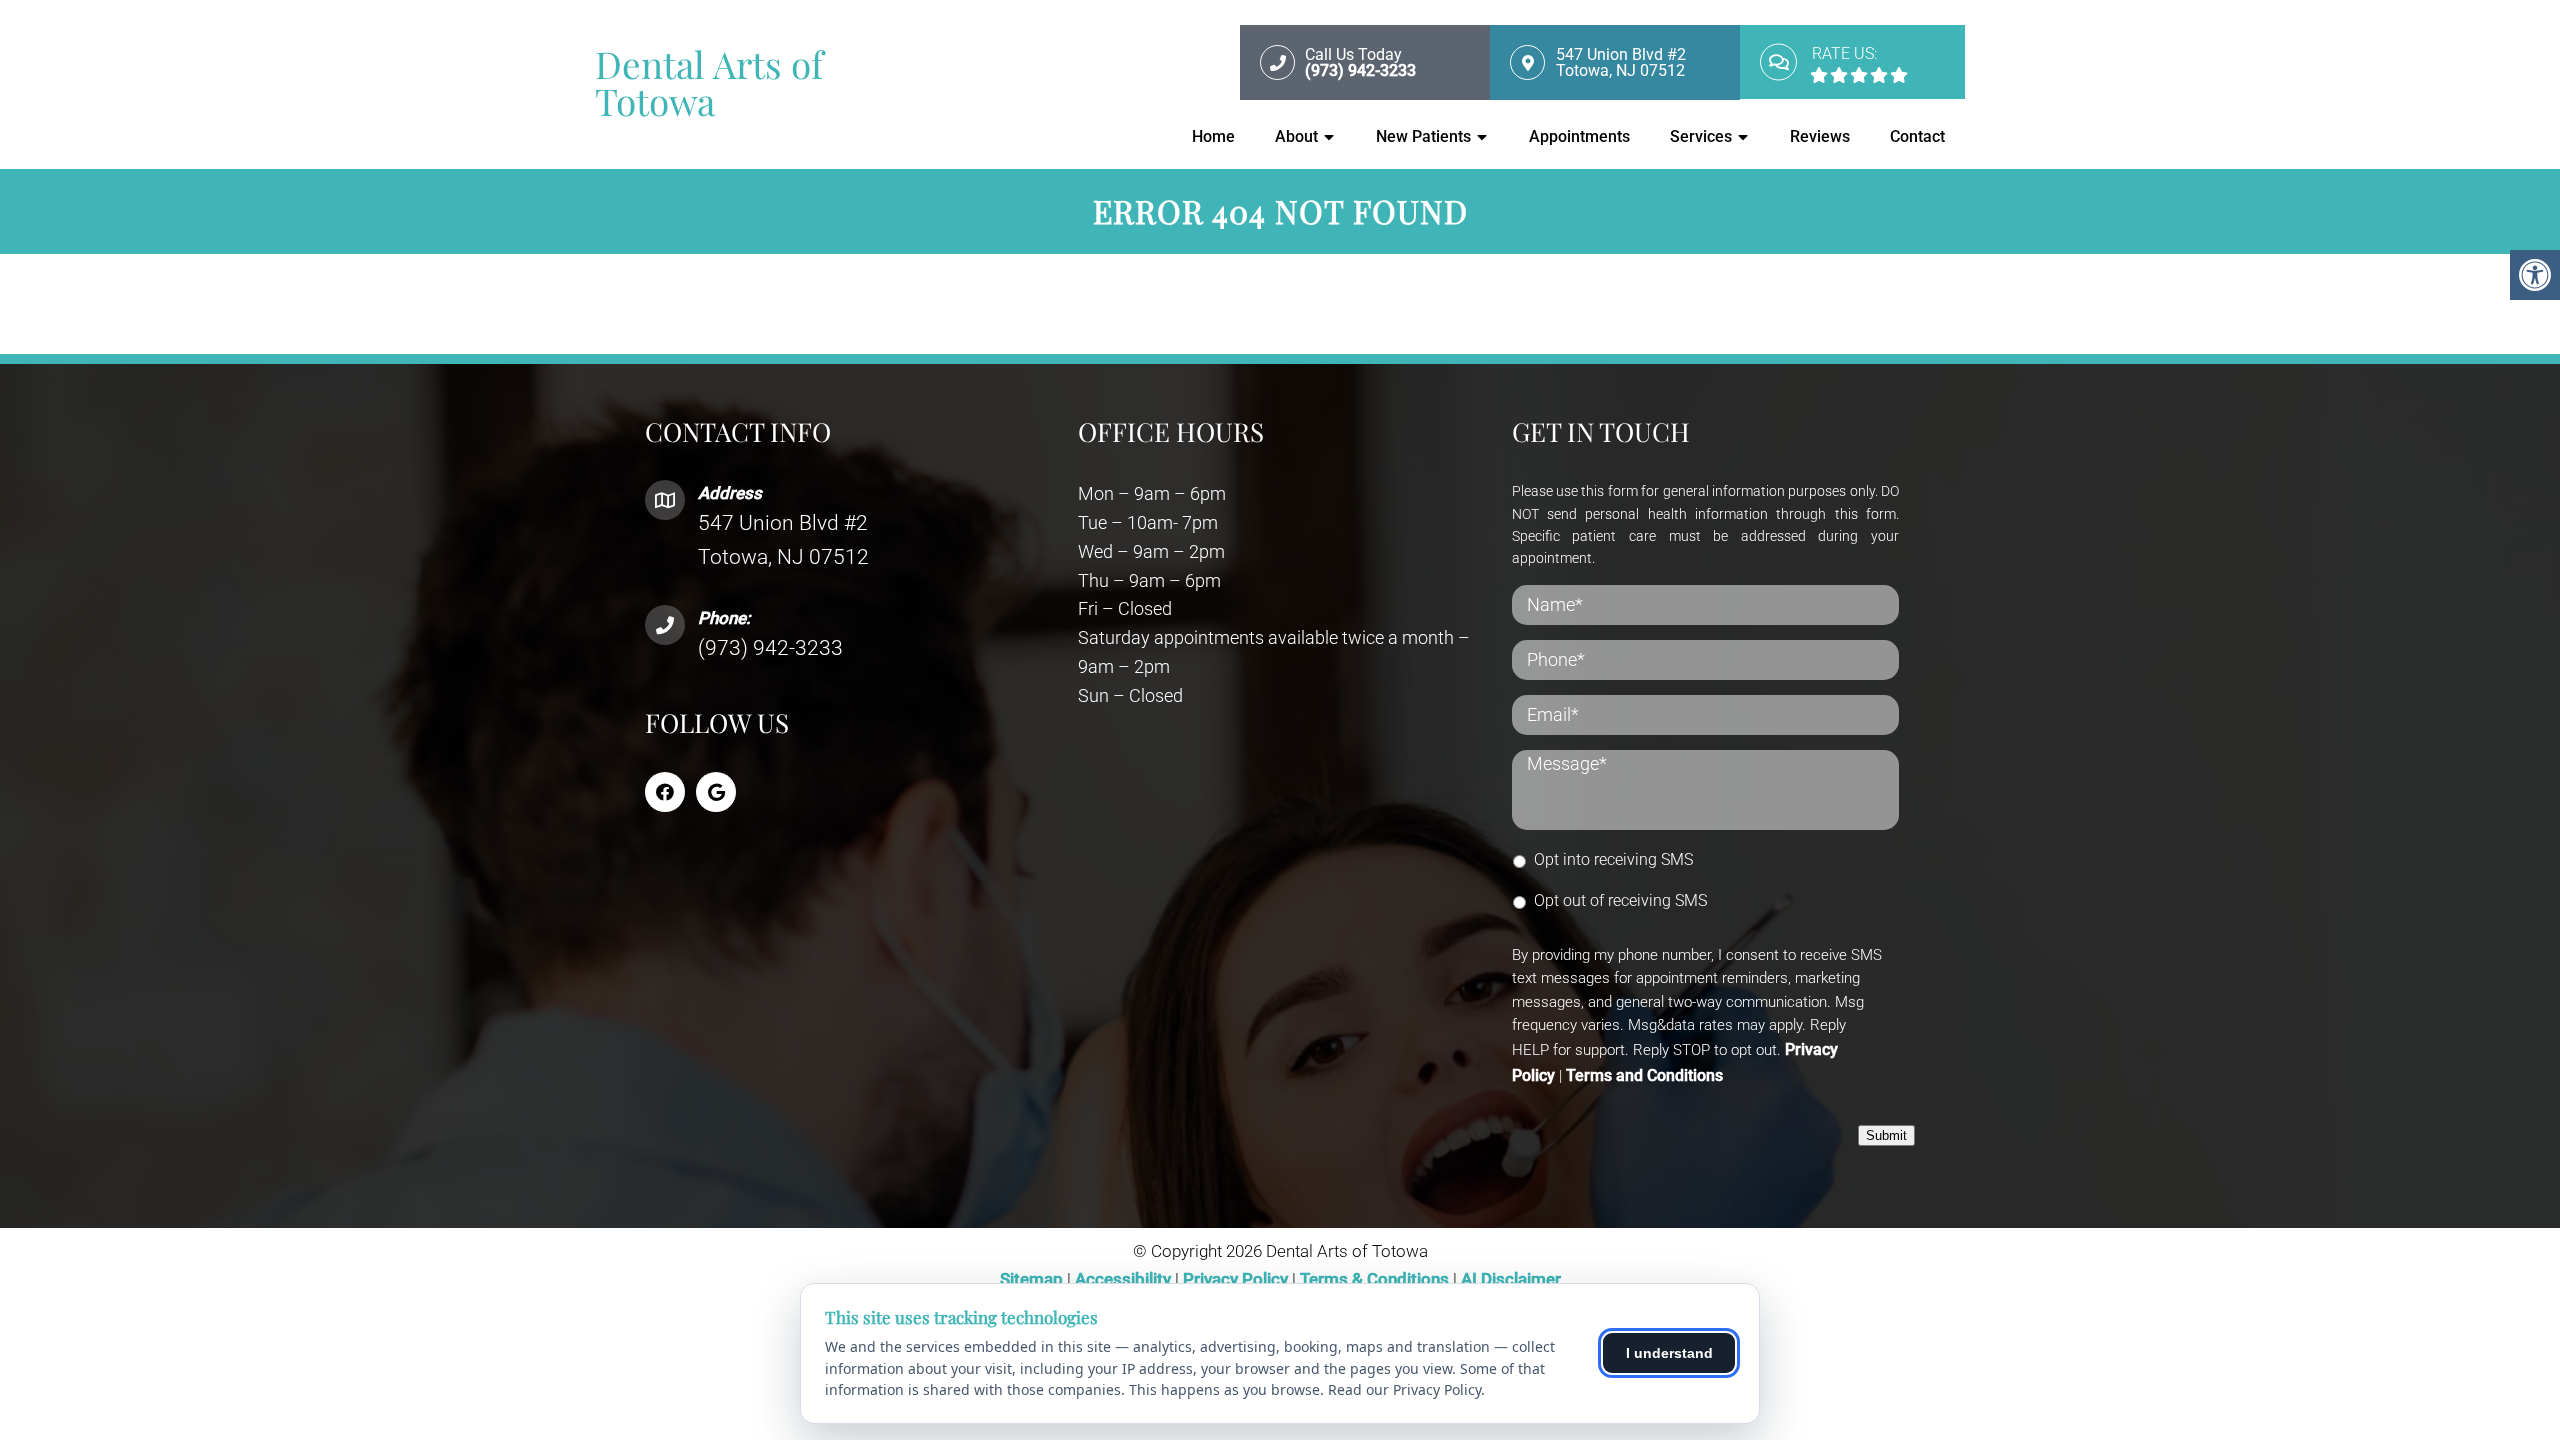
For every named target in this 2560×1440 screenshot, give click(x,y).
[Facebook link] (665, 792)
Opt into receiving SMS (1613, 859)
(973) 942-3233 (770, 648)
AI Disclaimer (1511, 1279)
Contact (1917, 136)
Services (1701, 136)
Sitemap (1031, 1279)
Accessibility (1123, 1279)
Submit (1886, 1135)
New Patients (1423, 136)
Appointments (1579, 136)
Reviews (1820, 136)
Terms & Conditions (1376, 1279)
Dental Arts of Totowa (709, 82)
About (1296, 136)
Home (1213, 136)
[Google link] (716, 792)
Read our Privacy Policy (1404, 1389)
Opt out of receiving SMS (1620, 900)
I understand (1669, 1353)
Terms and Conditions (1644, 1075)
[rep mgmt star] (1899, 75)
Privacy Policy (1237, 1279)
